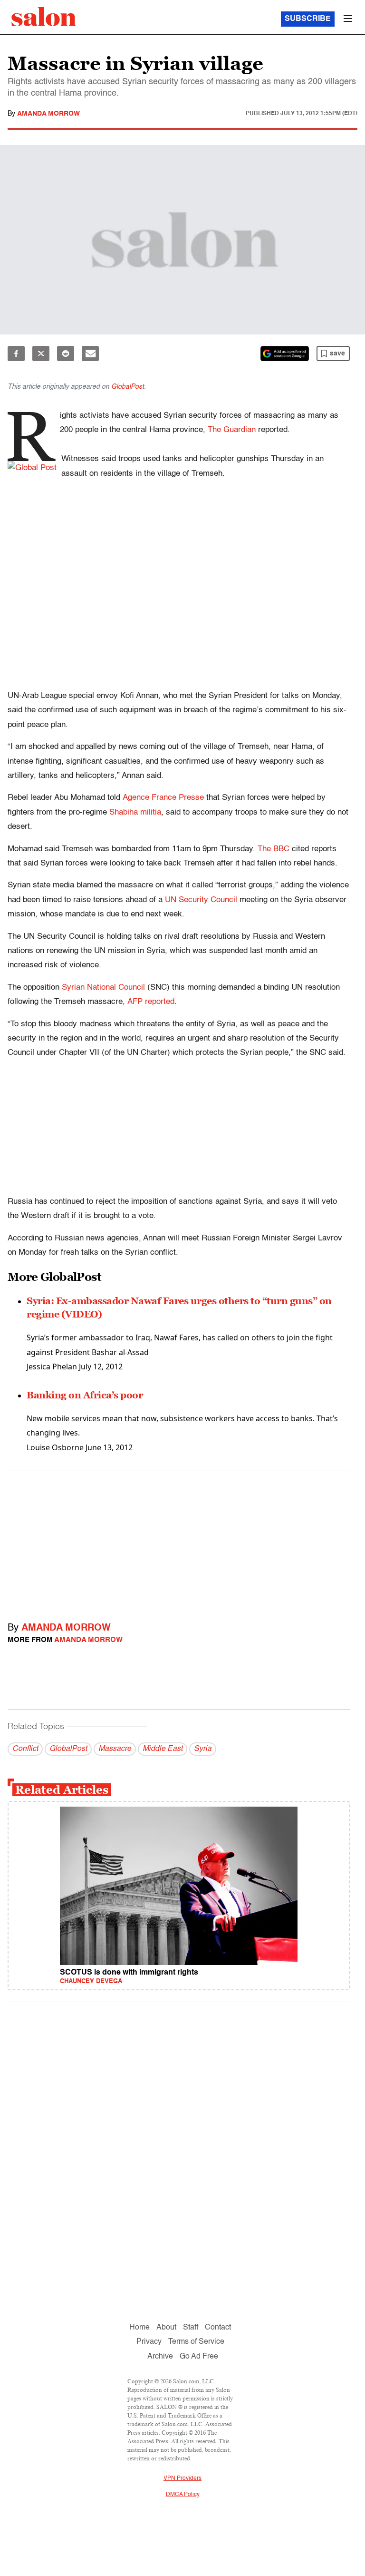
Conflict (25, 1749)
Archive (160, 2357)
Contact (218, 2328)
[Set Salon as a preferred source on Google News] (285, 354)
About (166, 2328)
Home (139, 2328)
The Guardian (232, 430)
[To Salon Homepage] (44, 17)
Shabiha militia (135, 812)
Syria (203, 1749)
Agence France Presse (163, 798)
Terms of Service (196, 2342)
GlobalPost (128, 387)
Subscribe (308, 19)
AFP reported (151, 1002)
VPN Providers (182, 2478)
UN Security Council (201, 900)
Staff (191, 2328)
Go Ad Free (199, 2357)
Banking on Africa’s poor (85, 1395)
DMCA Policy (183, 2495)
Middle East (163, 1749)
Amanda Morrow (48, 114)
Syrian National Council (103, 988)
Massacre (115, 1749)
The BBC (274, 849)
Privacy (149, 2342)
